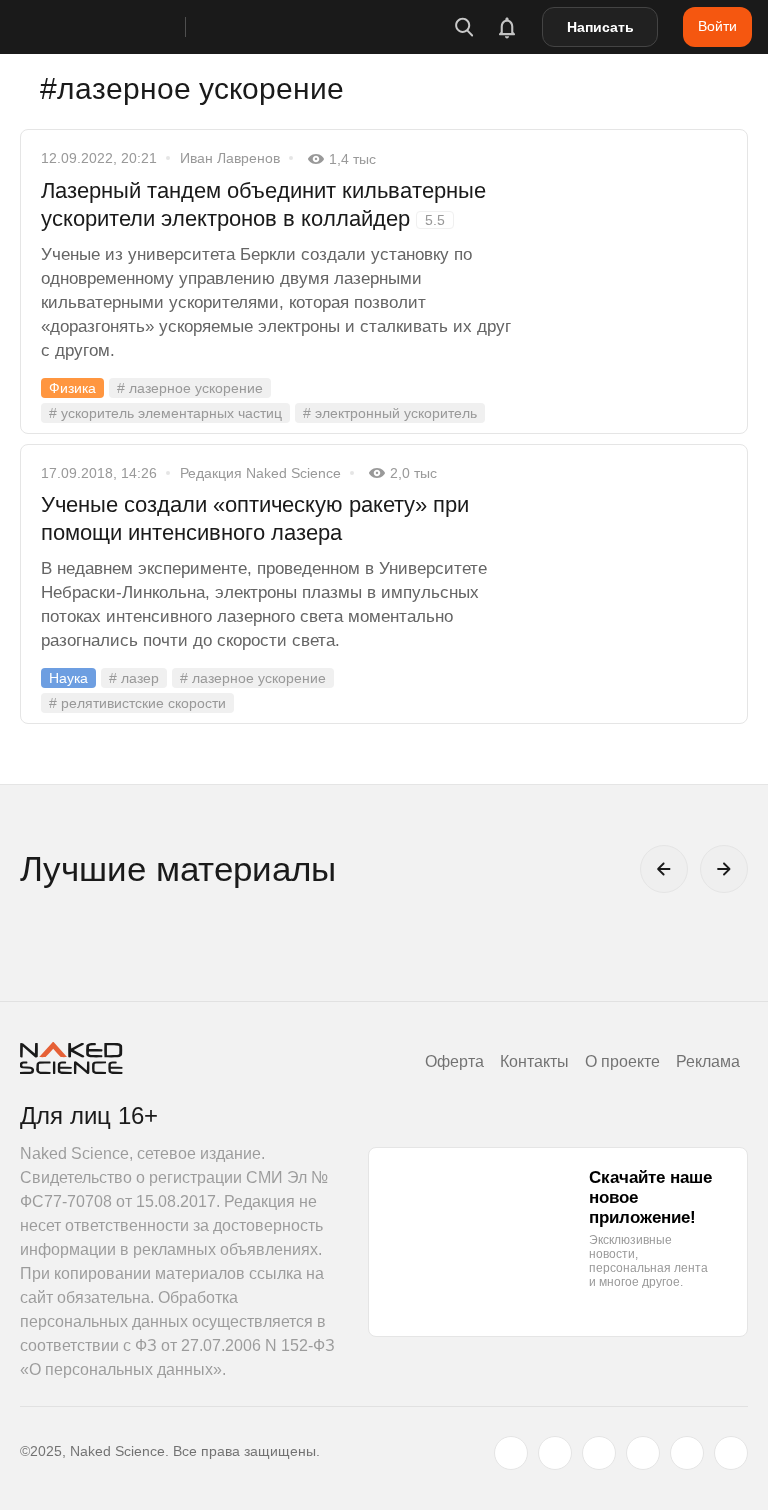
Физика (72, 388)
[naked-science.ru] (731, 1453)
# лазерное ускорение (190, 388)
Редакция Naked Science (260, 473)
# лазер (134, 678)
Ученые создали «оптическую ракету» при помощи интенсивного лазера (255, 518)
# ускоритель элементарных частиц (165, 413)
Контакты (534, 1061)
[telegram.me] (687, 1453)
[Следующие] (724, 869)
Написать (600, 27)
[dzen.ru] (643, 1453)
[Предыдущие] (664, 869)
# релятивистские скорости (137, 703)
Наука (68, 678)
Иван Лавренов (230, 158)
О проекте (622, 1061)
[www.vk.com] (555, 1453)
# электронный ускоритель (390, 413)
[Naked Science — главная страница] (123, 27)
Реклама (708, 1061)
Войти (717, 26)
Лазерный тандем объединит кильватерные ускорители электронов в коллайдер (263, 204)
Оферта (454, 1061)
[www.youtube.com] (599, 1453)
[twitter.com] (511, 1453)
